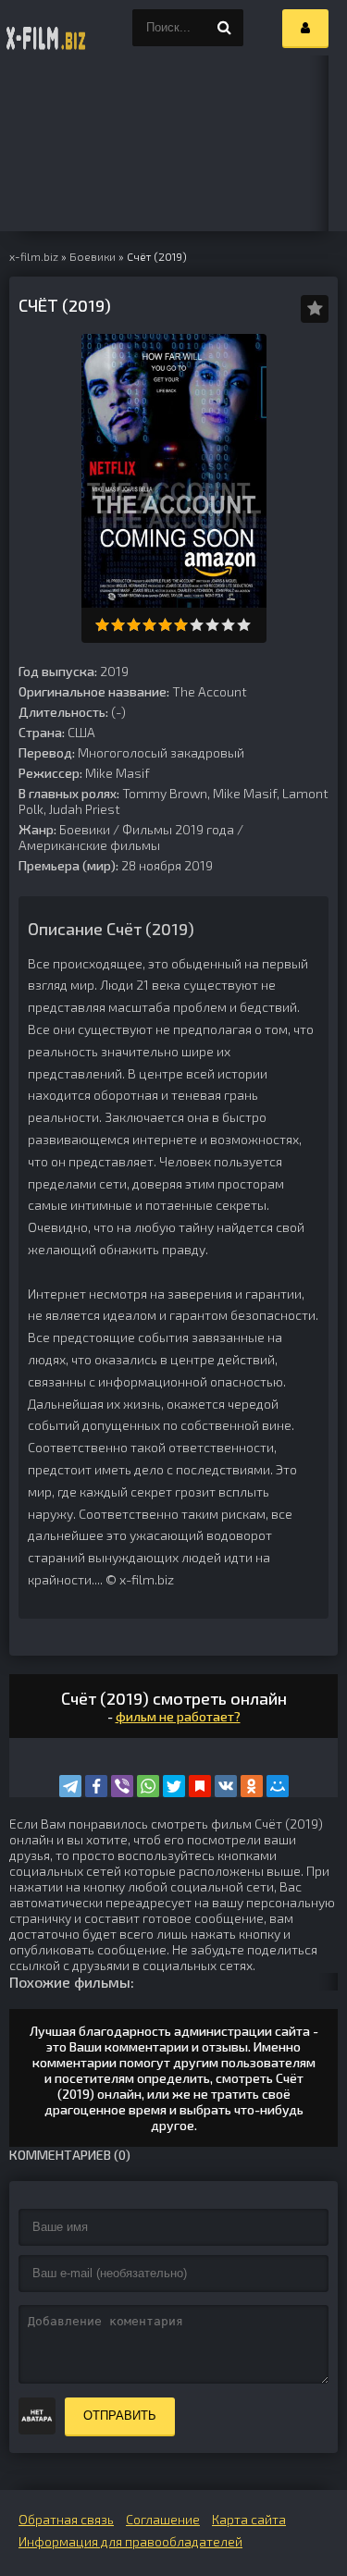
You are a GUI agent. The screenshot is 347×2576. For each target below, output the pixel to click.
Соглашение (163, 2519)
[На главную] (46, 28)
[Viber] (122, 1786)
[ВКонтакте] (226, 1786)
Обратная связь (66, 2519)
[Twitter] (174, 1786)
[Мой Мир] (278, 1786)
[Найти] (225, 28)
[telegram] (70, 1786)
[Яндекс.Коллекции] (200, 1786)
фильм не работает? (178, 1716)
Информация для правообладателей (130, 2541)
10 (244, 625)
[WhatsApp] (148, 1786)
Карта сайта (249, 2519)
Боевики (85, 829)
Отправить (120, 2416)
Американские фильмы (89, 845)
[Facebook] (96, 1786)
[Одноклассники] (252, 1786)
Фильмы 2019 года (178, 829)
